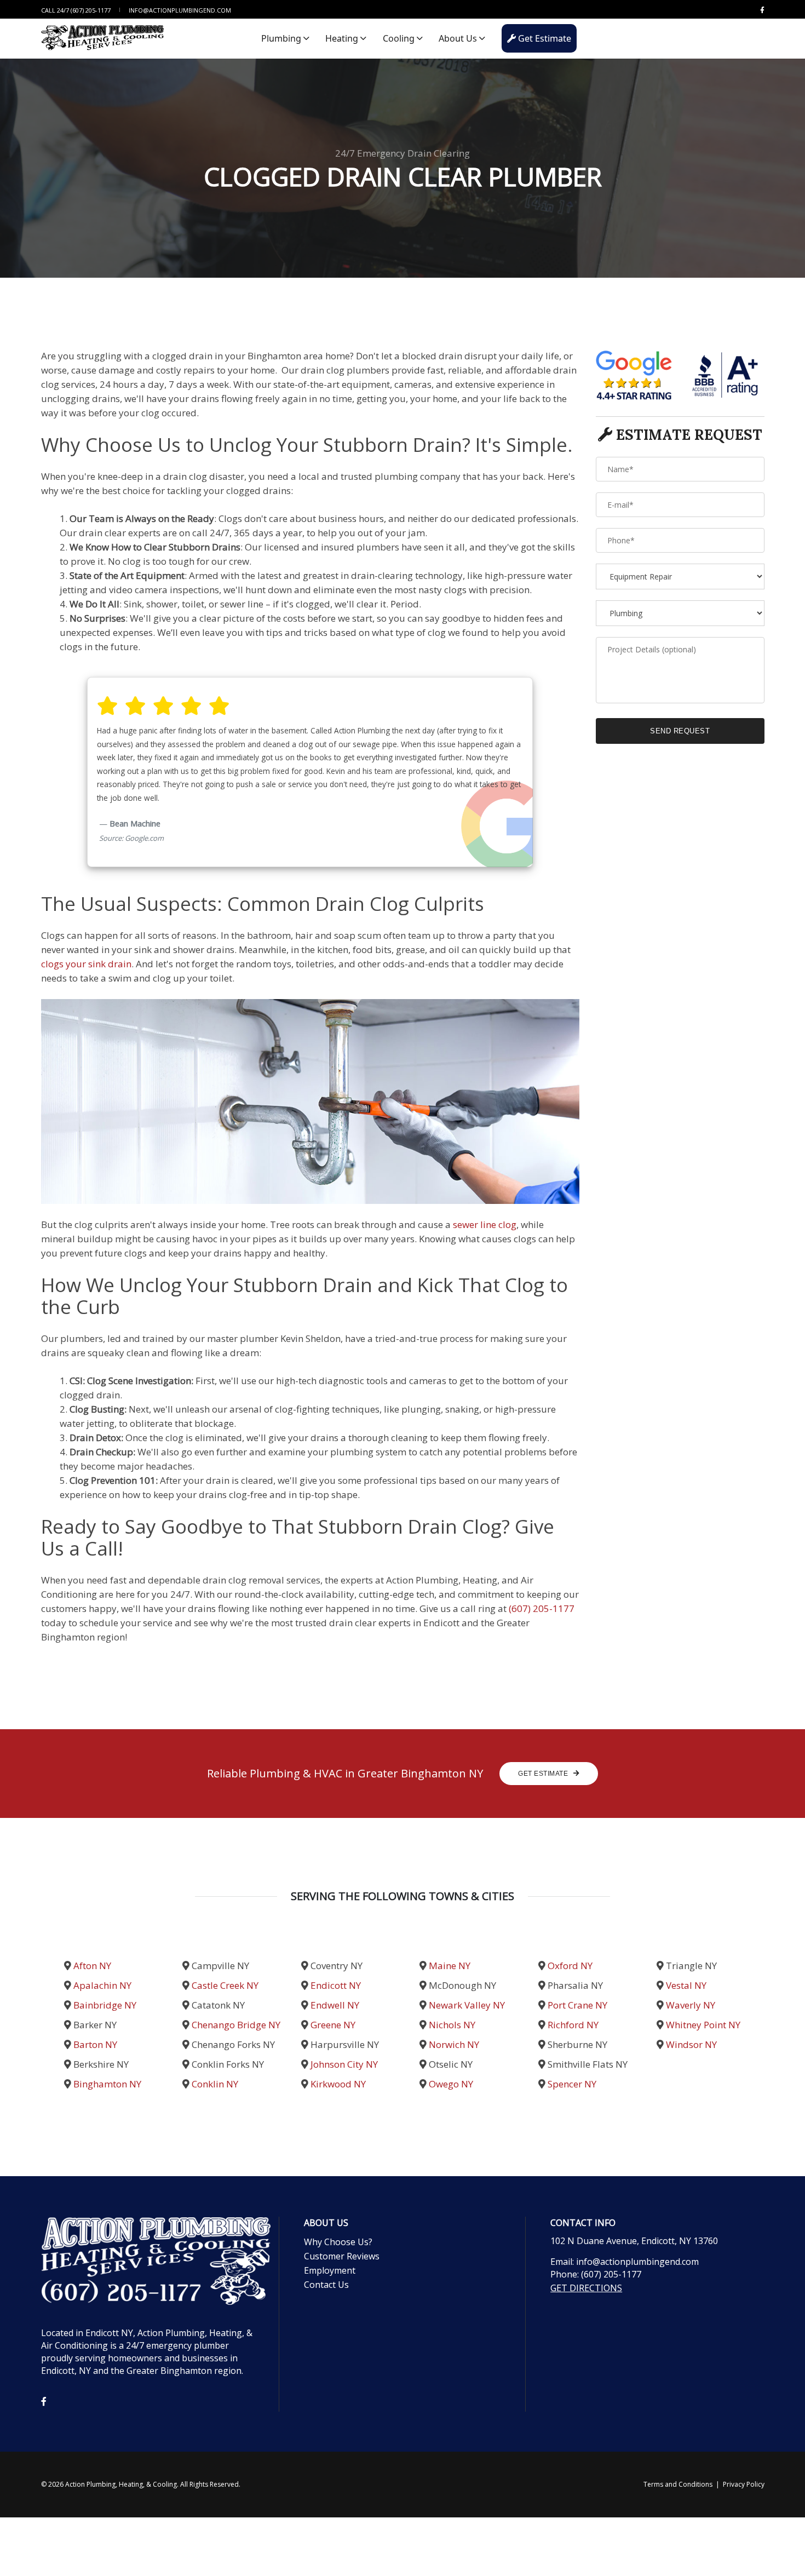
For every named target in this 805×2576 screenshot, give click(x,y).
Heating (343, 38)
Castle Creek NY (225, 1985)
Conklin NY (215, 2084)
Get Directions (586, 2288)
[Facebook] (760, 10)
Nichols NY (452, 2025)
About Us (459, 38)
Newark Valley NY (467, 2005)
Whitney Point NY (703, 2025)
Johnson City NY (344, 2064)
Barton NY (95, 2044)
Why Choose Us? (338, 2242)
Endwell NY (335, 2005)
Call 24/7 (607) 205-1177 (76, 10)
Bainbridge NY (105, 2005)
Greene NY (333, 2025)
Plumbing (282, 38)
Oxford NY (570, 1966)
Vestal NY (686, 1985)
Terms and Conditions (678, 2484)
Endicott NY (336, 1985)
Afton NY (92, 1966)
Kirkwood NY (338, 2084)
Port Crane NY (577, 2005)
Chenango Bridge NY (236, 2025)
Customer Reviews (342, 2256)
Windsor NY (691, 2044)
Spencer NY (572, 2084)
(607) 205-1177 (542, 1608)
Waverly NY (691, 2005)
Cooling (400, 38)
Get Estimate (544, 38)
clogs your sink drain (86, 964)
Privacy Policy (744, 2484)
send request (680, 731)
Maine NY (450, 1966)
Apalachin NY (102, 1985)
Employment (330, 2270)
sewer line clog (485, 1224)
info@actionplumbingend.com (180, 10)
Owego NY (451, 2084)
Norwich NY (454, 2044)
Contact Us (326, 2285)
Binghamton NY (107, 2084)
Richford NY (573, 2025)
